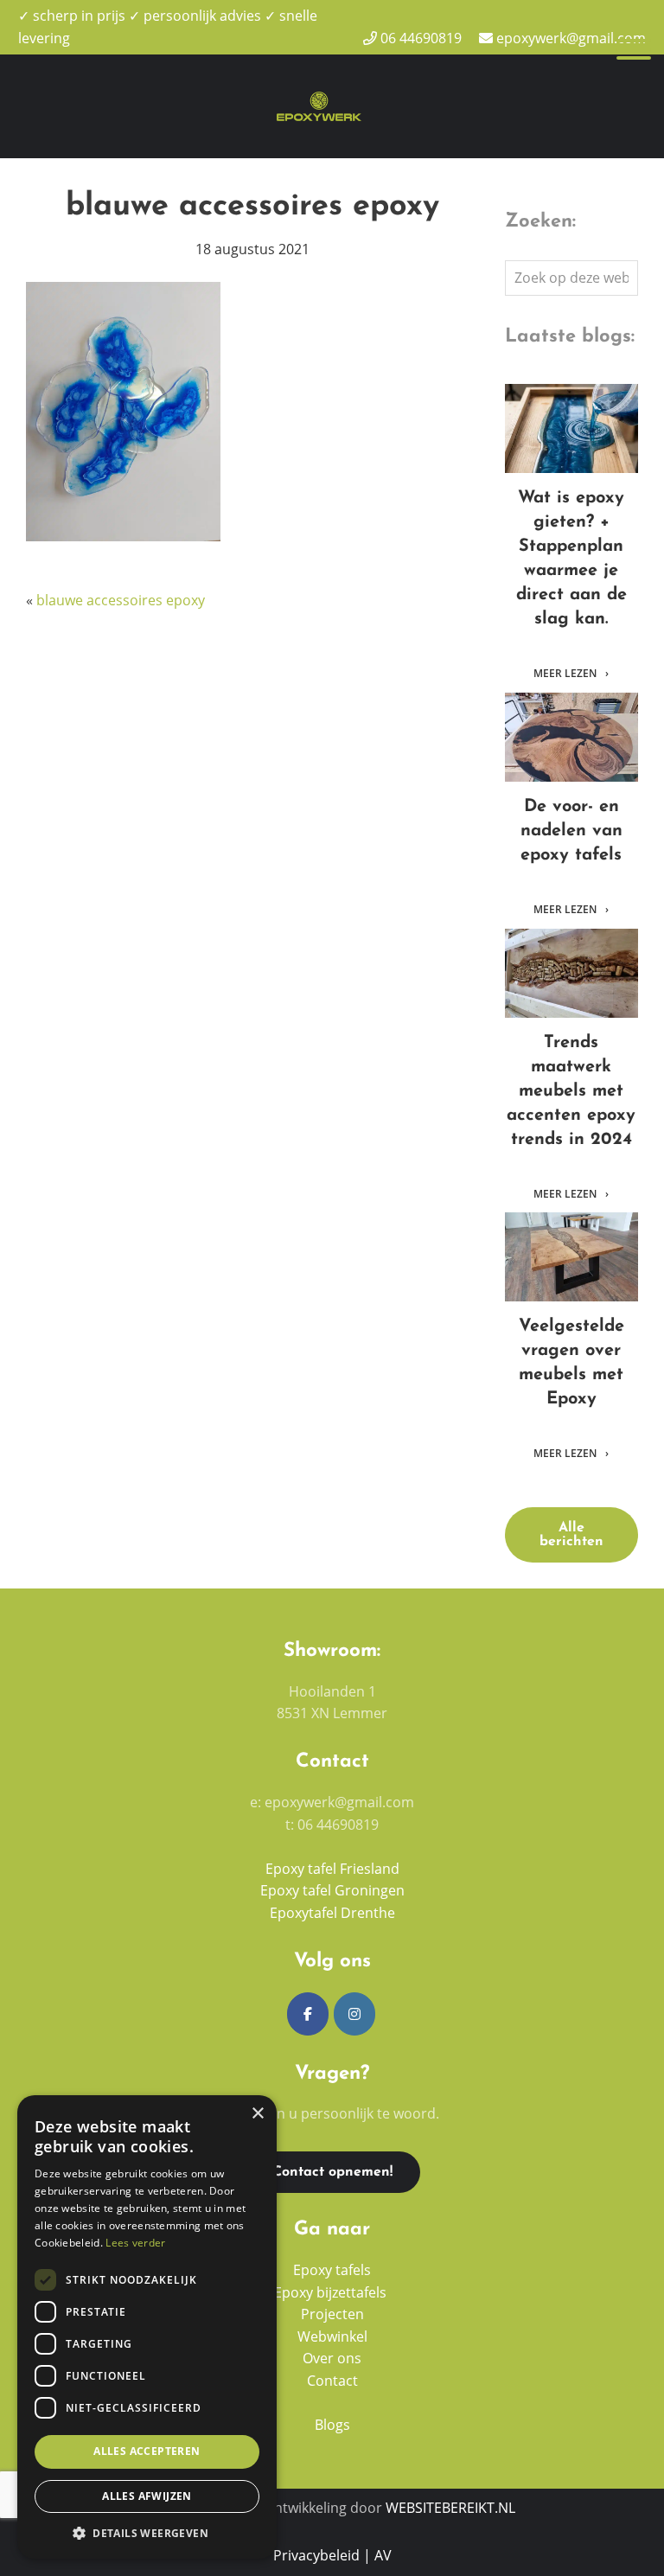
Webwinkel (332, 2336)
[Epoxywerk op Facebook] (308, 2014)
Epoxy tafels (332, 2270)
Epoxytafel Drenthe (332, 1913)
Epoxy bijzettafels (332, 2292)
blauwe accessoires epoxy (121, 600)
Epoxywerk (319, 75)
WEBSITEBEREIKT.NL (450, 2508)
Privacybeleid (316, 2555)
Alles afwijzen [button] (147, 2496)
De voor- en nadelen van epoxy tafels (571, 737)
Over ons (332, 2358)
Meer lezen (566, 674)
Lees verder (135, 2243)
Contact (332, 2381)
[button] (147, 2533)
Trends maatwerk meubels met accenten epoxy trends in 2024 (571, 973)
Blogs (332, 2425)
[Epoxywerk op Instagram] (354, 2014)
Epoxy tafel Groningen (332, 1890)
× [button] (257, 2114)
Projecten (332, 2314)
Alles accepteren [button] (147, 2451)
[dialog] (147, 2327)
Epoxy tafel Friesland (332, 1869)
